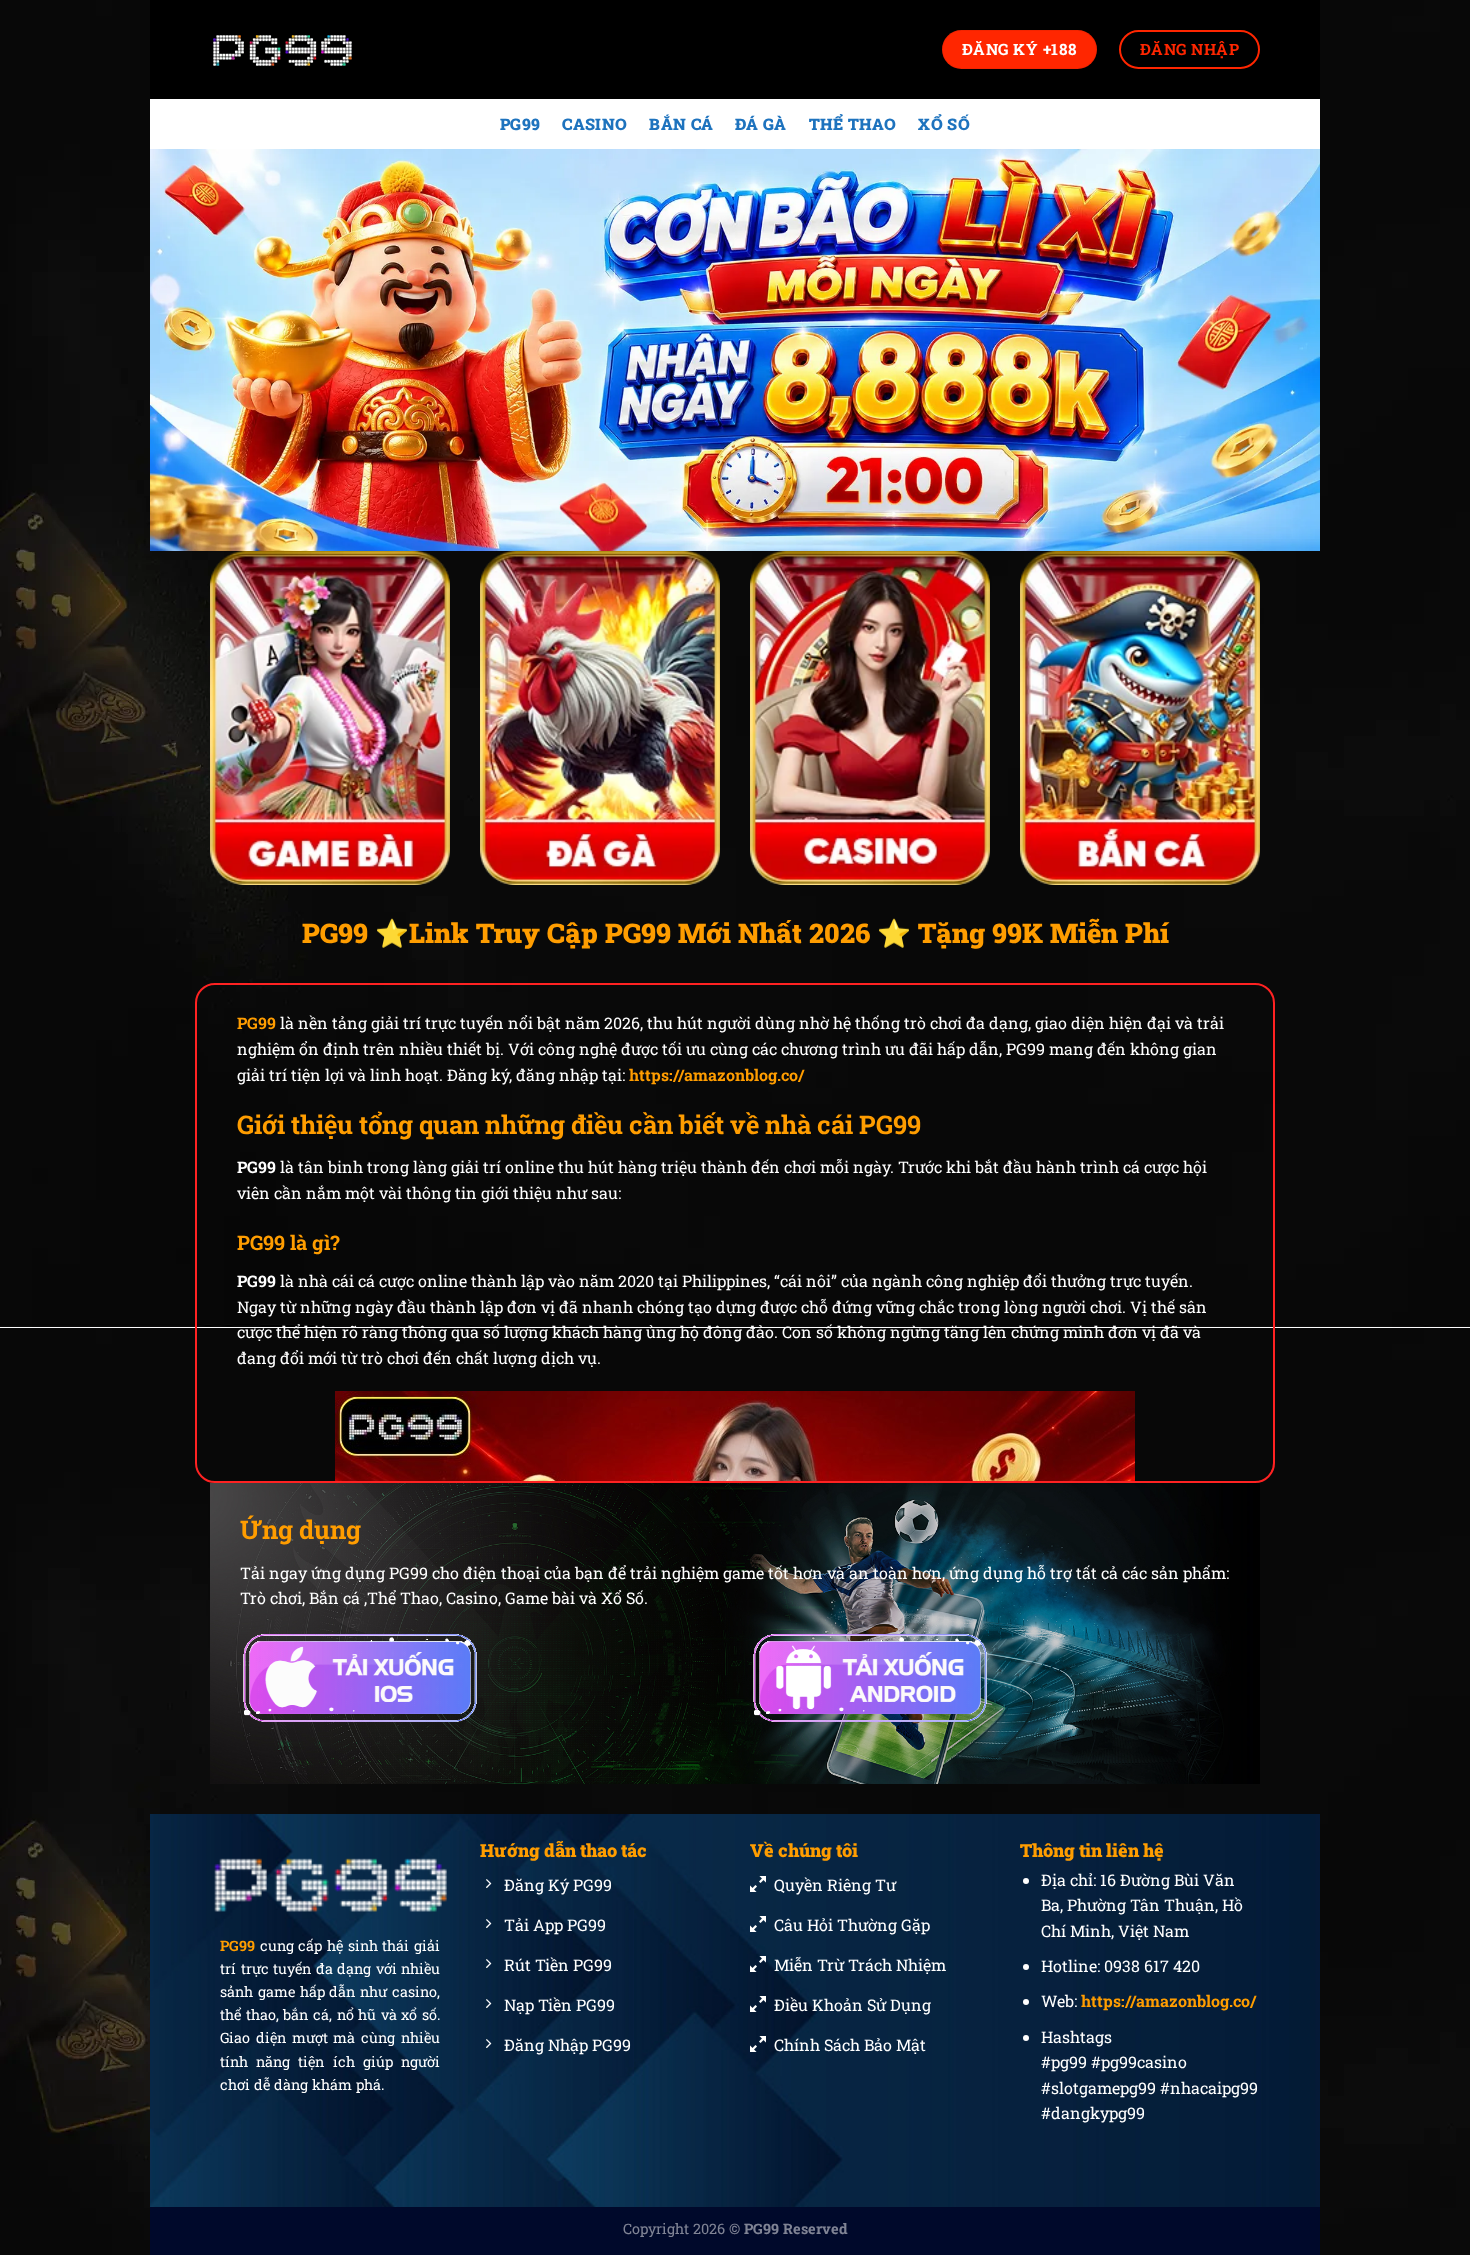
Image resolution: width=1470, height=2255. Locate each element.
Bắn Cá (681, 123)
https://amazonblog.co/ (716, 1074)
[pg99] (310, 49)
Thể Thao (853, 123)
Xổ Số (944, 123)
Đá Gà (761, 123)
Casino (594, 123)
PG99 (520, 123)
